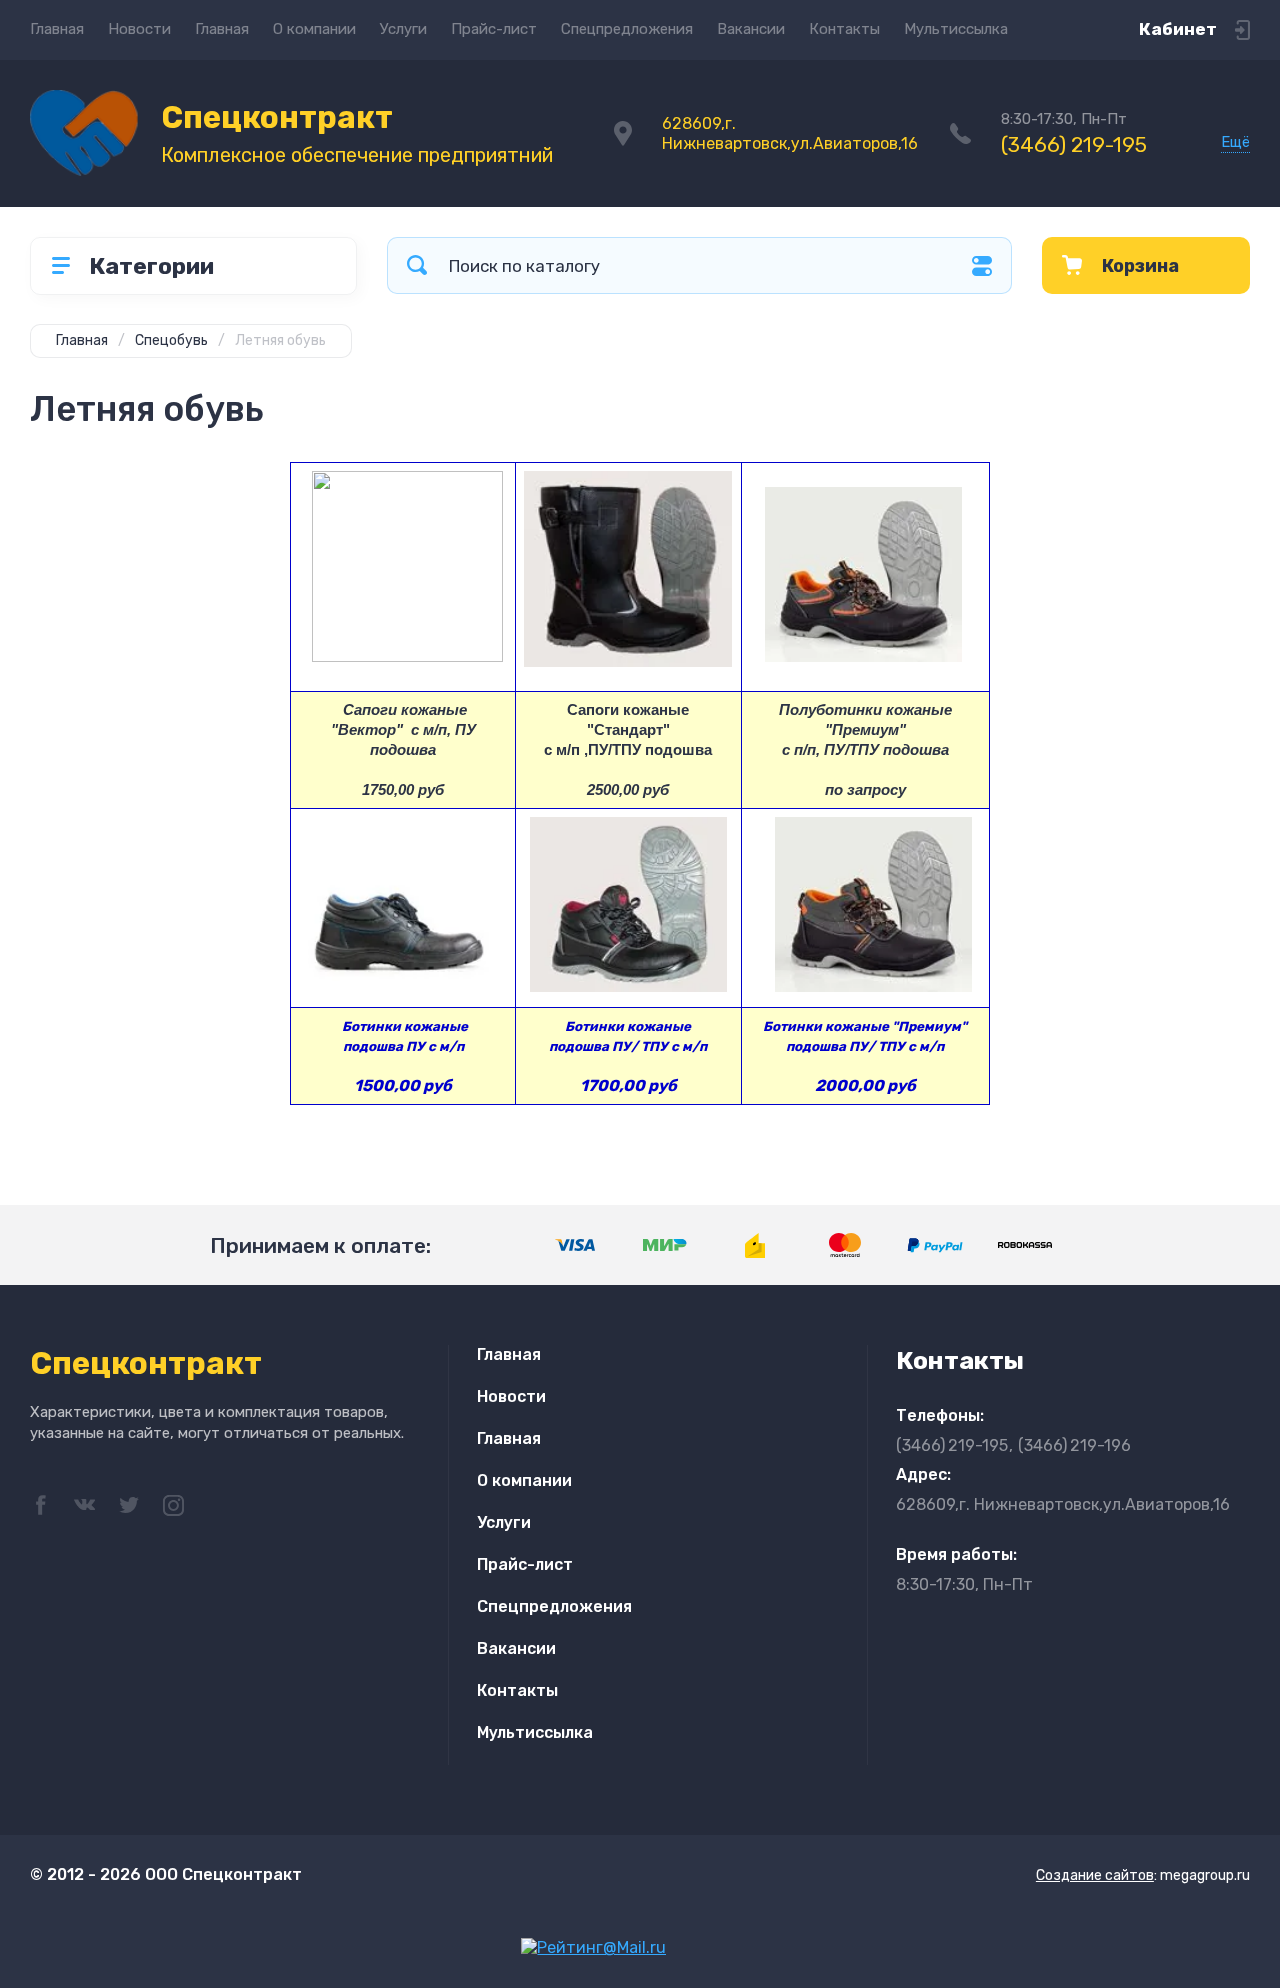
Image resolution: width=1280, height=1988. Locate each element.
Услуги (403, 29)
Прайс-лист (494, 29)
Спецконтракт (277, 117)
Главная (57, 29)
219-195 (1074, 144)
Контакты (844, 29)
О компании (314, 29)
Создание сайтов (1095, 1875)
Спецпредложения (627, 29)
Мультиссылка (956, 29)
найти (417, 265)
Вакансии (751, 29)
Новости (139, 29)
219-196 (1074, 1445)
